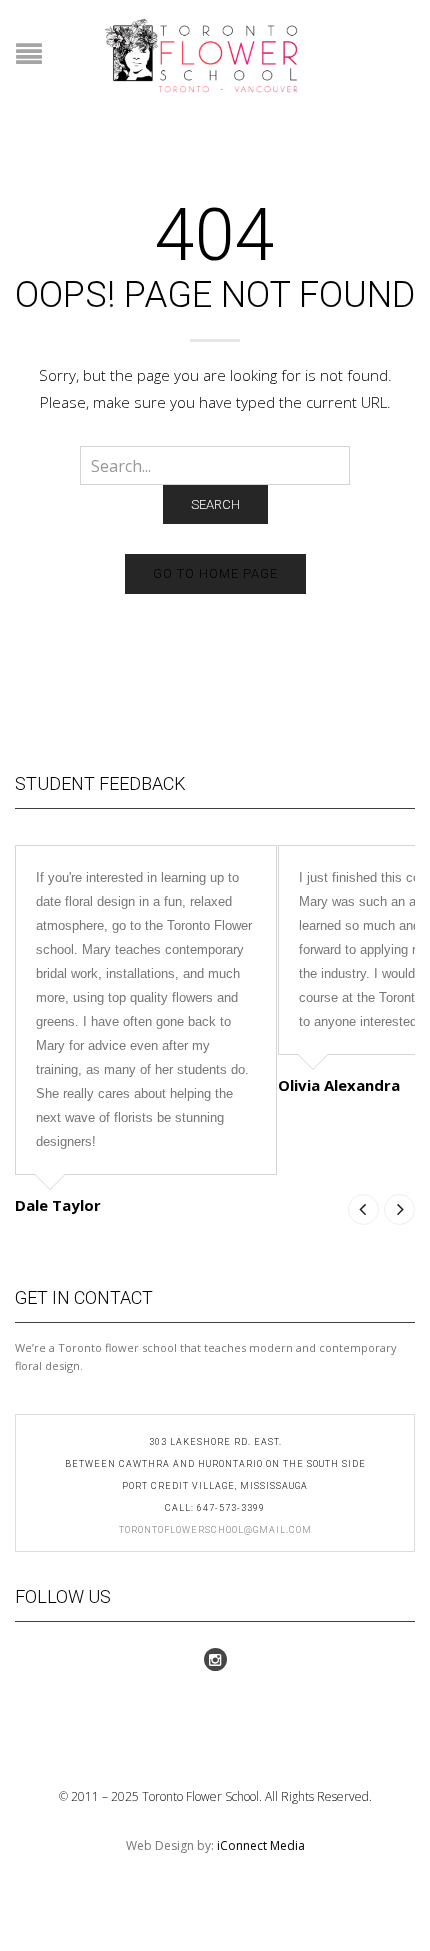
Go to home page (215, 573)
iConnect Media (261, 1845)
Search (215, 504)
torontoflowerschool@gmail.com (215, 1530)
